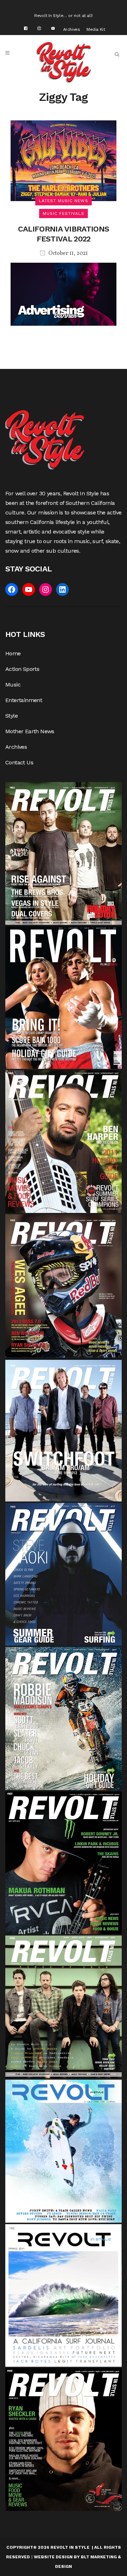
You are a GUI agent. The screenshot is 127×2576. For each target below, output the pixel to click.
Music (13, 685)
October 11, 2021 (68, 253)
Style (11, 716)
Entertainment (24, 700)
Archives (72, 29)
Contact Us (19, 762)
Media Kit (96, 29)
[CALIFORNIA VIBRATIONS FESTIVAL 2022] (64, 160)
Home (13, 653)
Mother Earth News (30, 731)
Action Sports (22, 669)
